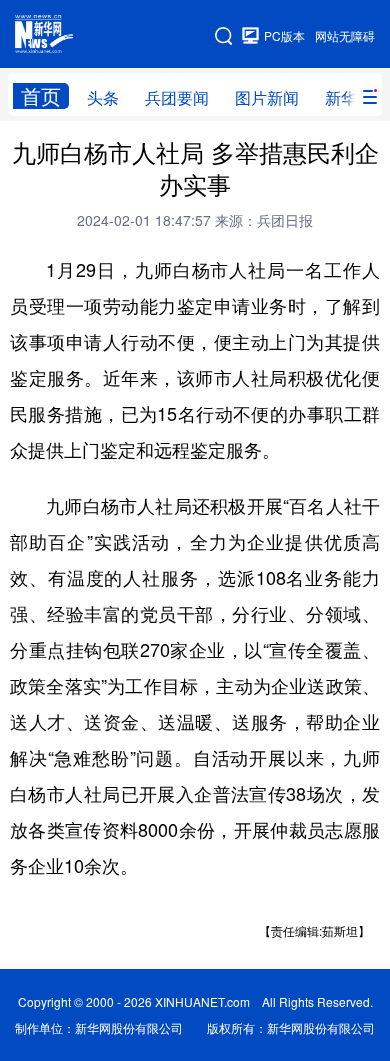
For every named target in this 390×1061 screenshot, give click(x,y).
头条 (103, 97)
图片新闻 (267, 97)
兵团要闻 (177, 97)
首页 (41, 96)
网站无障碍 (345, 35)
